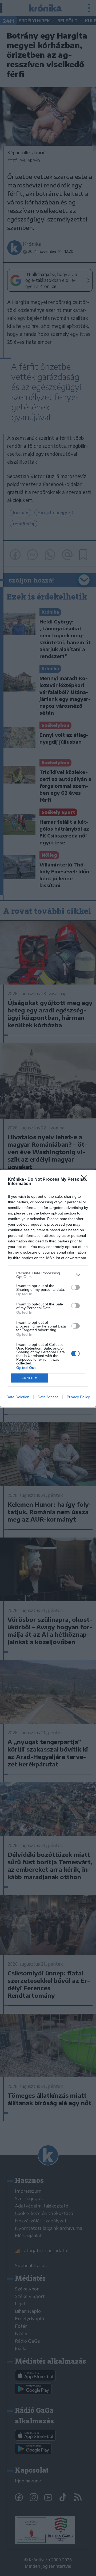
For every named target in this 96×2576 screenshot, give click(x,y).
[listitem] (48, 1275)
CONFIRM (30, 1378)
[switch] (75, 1287)
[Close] (86, 1180)
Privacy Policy (78, 1397)
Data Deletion (18, 1397)
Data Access (48, 1397)
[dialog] (48, 1288)
